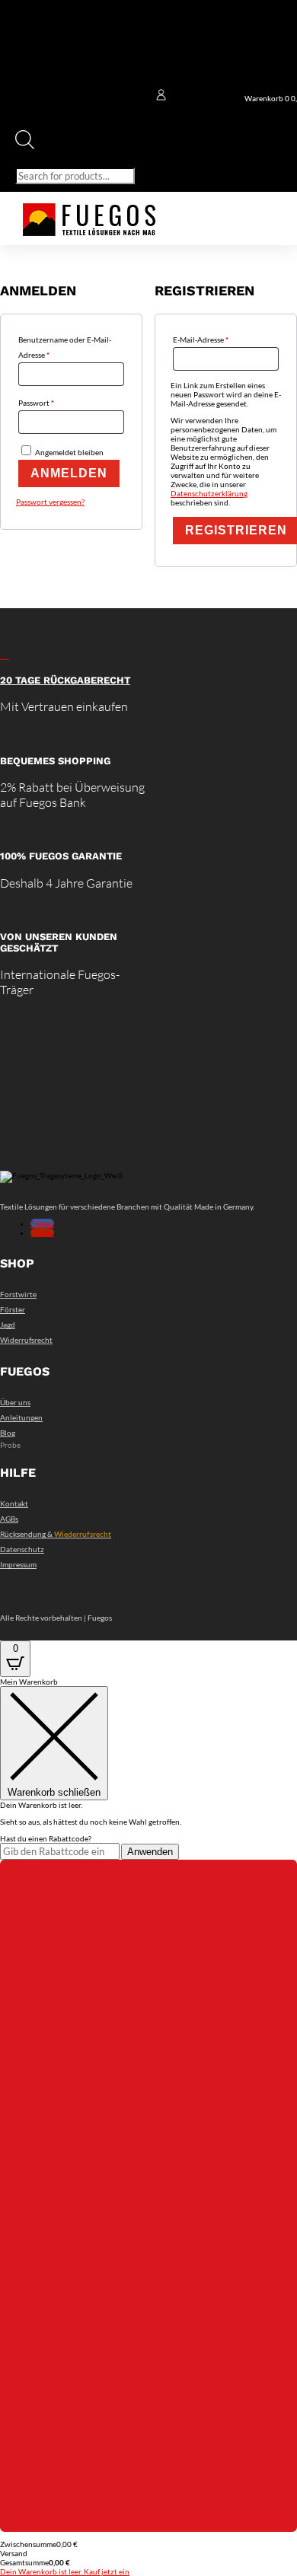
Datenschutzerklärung (209, 493)
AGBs (9, 1519)
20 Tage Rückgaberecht (65, 680)
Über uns (15, 1402)
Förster (13, 1309)
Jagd (8, 1325)
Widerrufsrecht (26, 1340)
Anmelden (69, 473)
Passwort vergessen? (50, 502)
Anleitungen (21, 1417)
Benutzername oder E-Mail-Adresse (65, 347)
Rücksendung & (56, 1534)
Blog (8, 1433)
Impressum (18, 1564)
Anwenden (150, 1852)
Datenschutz (22, 1549)
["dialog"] (148, 2126)
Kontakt (14, 1503)
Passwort (57, 402)
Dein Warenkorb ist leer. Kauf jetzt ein (65, 2571)
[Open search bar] (25, 146)
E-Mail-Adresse (221, 339)
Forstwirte (18, 1294)
